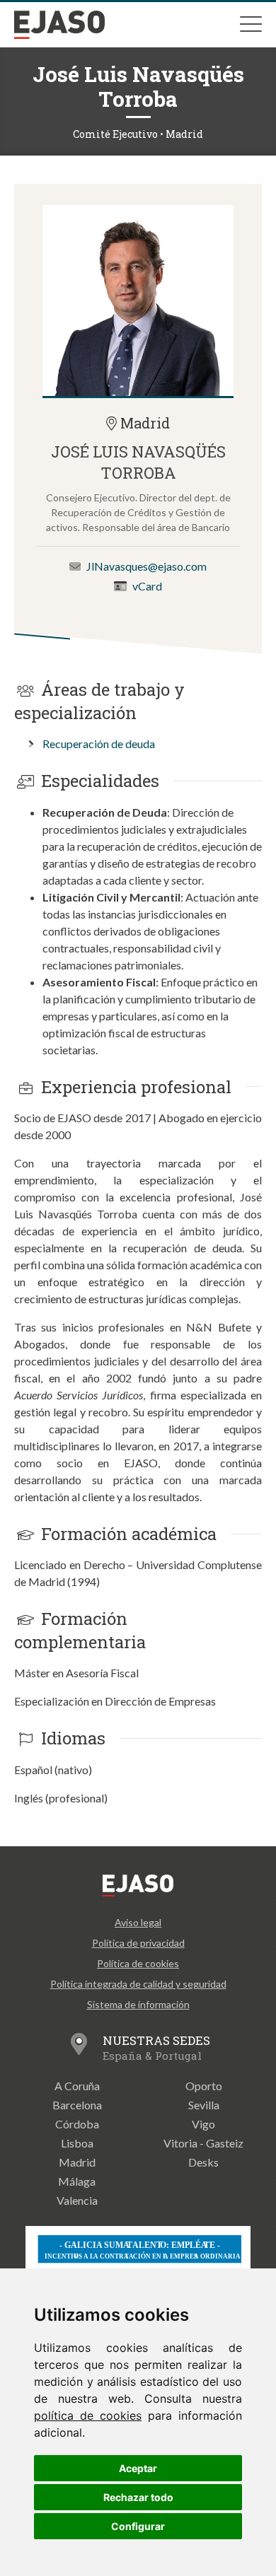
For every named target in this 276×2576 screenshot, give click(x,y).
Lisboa (77, 2143)
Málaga (77, 2181)
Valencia (77, 2200)
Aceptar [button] (138, 2468)
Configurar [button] (138, 2526)
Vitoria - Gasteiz (203, 2143)
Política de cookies (138, 1963)
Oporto (204, 2086)
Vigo (203, 2124)
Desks (203, 2162)
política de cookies (88, 2415)
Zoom (138, 301)
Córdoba (77, 2124)
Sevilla (204, 2105)
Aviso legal (138, 1922)
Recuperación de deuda (99, 744)
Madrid (77, 2162)
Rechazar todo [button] (138, 2497)
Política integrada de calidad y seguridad (138, 1984)
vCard (147, 586)
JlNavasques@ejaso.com (146, 566)
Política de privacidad (138, 1943)
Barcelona (77, 2105)
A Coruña (77, 2086)
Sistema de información (138, 2004)
